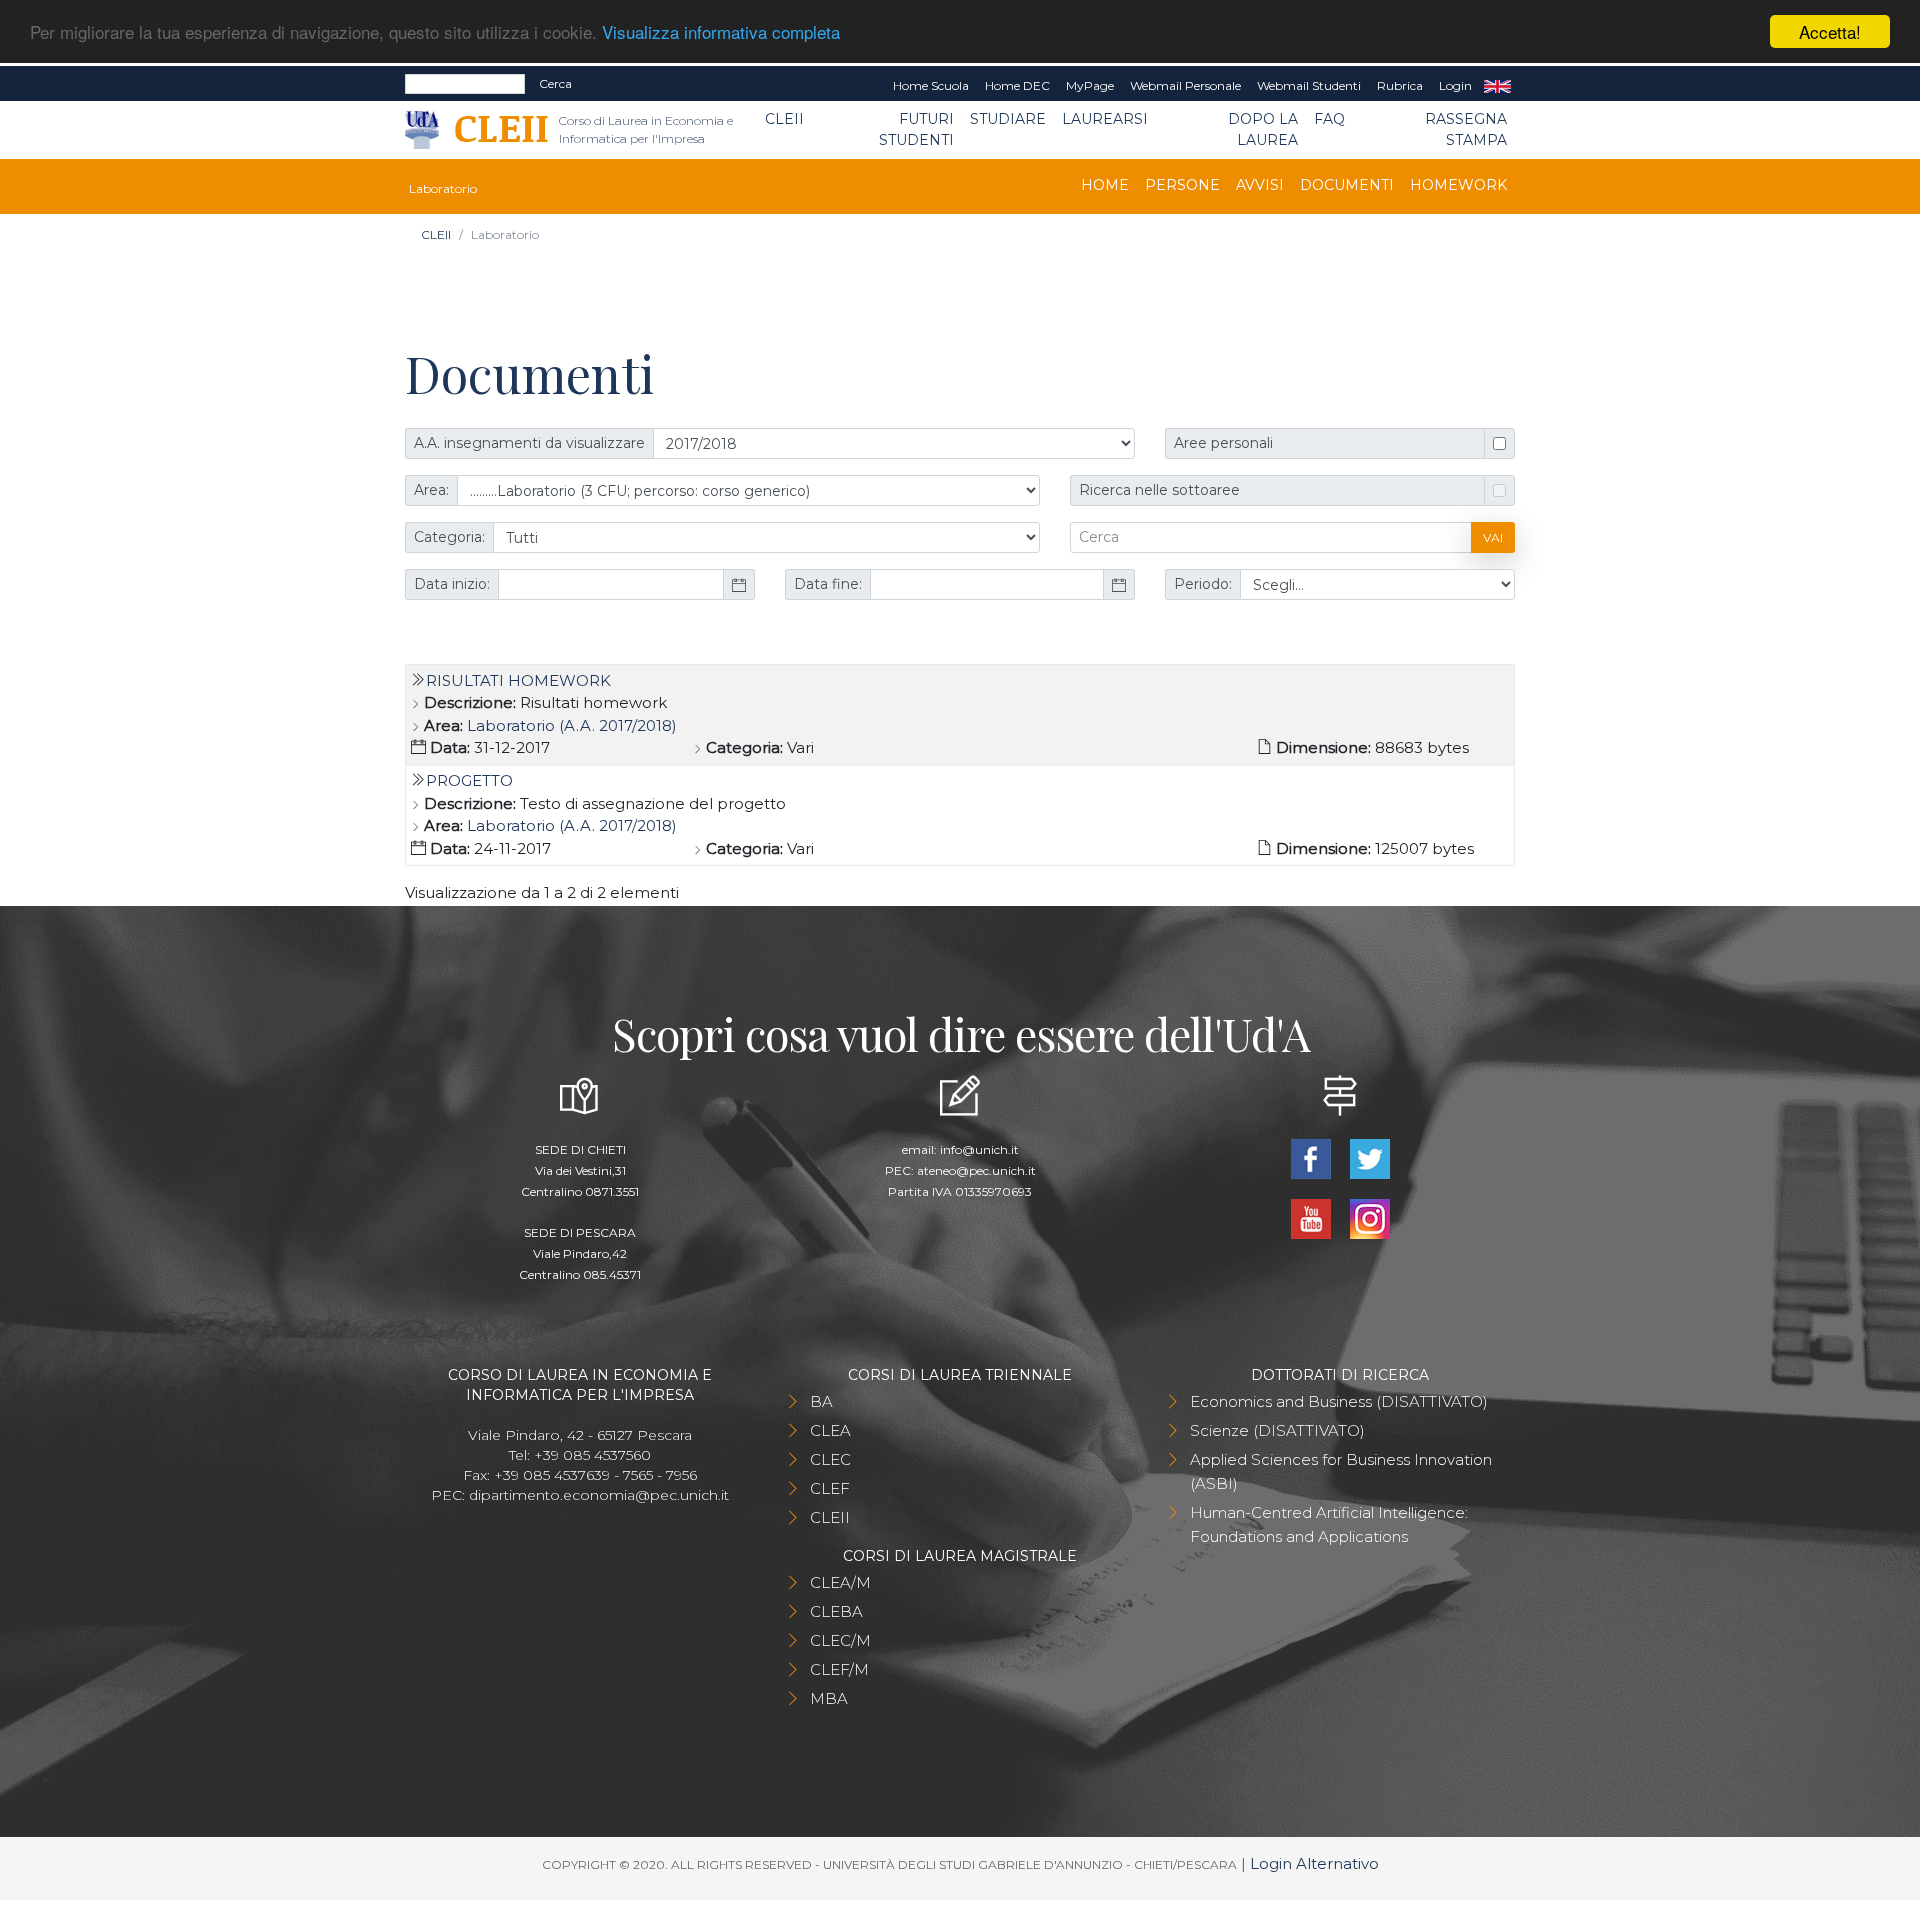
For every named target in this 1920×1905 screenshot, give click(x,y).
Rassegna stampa (1466, 129)
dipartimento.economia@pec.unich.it (599, 1495)
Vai (1493, 537)
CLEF (830, 1488)
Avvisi (1260, 185)
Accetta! (1830, 31)
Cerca (555, 83)
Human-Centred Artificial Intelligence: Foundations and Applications (1329, 1524)
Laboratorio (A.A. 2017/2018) (572, 725)
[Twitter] (1369, 1157)
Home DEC (1017, 85)
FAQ (1329, 119)
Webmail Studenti (1309, 85)
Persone (1182, 185)
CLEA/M (840, 1582)
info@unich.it (979, 1149)
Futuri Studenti (916, 129)
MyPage (1090, 85)
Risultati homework (518, 680)
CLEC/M (840, 1640)
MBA (829, 1698)
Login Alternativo (1314, 1863)
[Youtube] (1312, 1217)
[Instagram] (1369, 1217)
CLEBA (836, 1611)
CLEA (830, 1430)
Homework (1458, 185)
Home (1105, 185)
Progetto (469, 780)
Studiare (1008, 119)
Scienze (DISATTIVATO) (1277, 1430)
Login (1455, 85)
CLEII (784, 119)
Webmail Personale (1185, 85)
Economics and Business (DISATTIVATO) (1339, 1401)
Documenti (1347, 185)
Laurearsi (1105, 119)
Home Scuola (931, 85)
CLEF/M (839, 1669)
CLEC (830, 1459)
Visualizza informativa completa (721, 32)
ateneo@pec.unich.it (976, 1170)
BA (821, 1401)
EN (1497, 86)
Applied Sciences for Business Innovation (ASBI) (1341, 1471)
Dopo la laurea (1263, 129)
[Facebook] (1312, 1157)
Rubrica (1400, 85)
